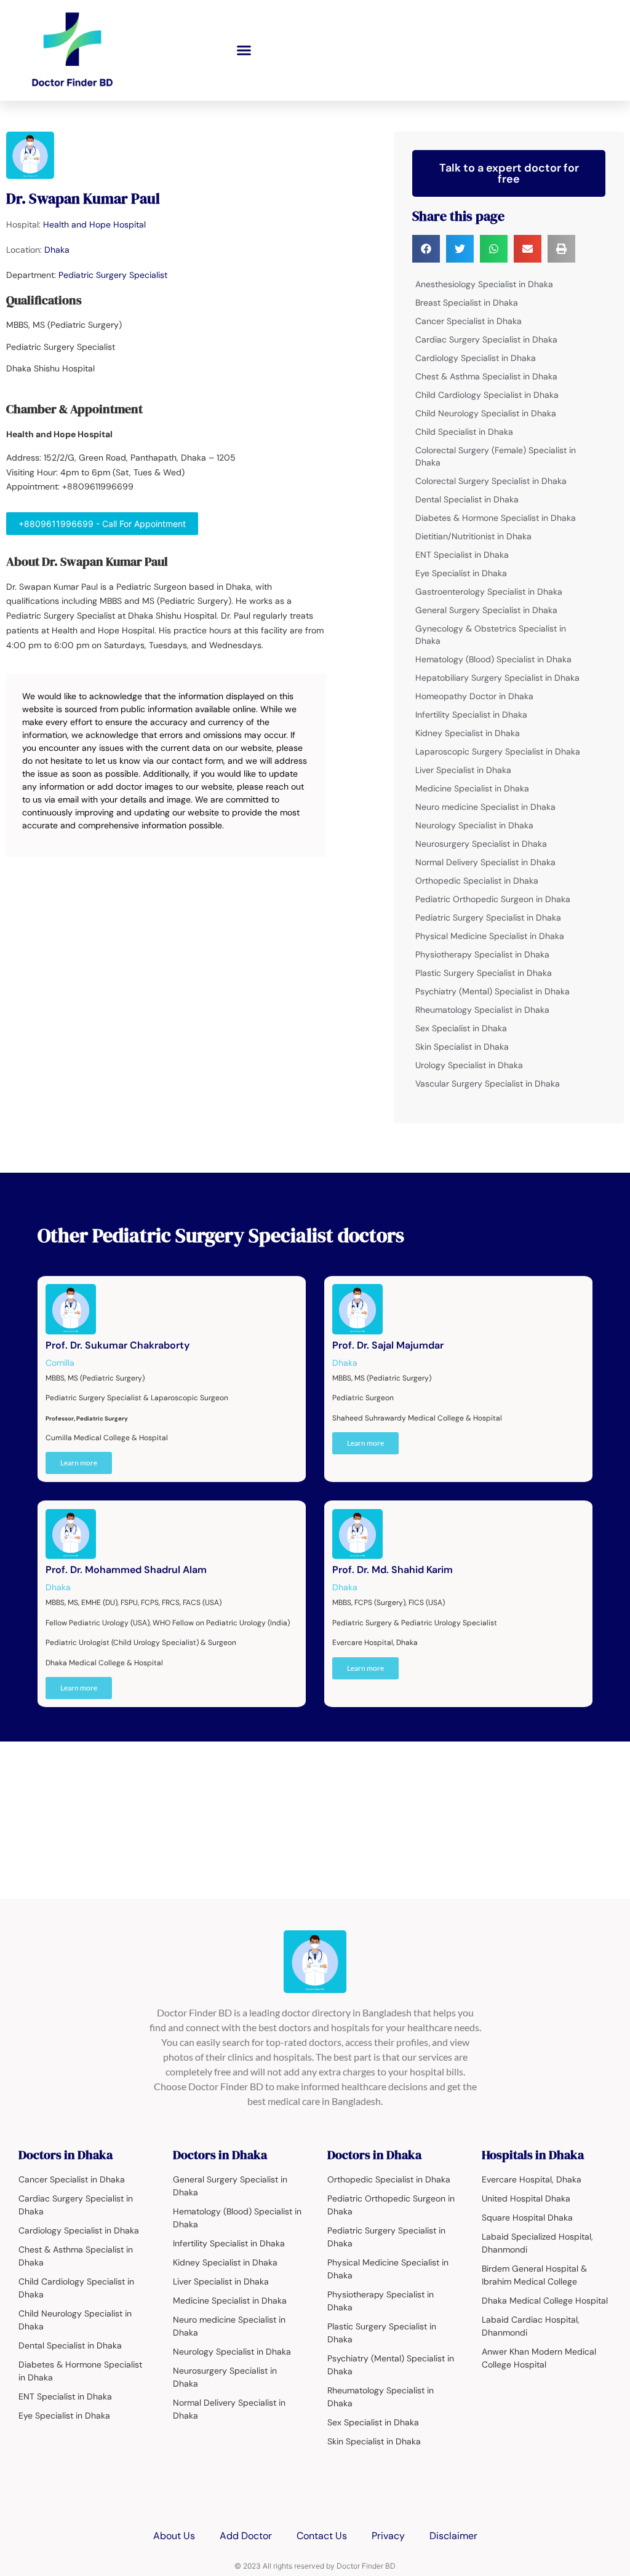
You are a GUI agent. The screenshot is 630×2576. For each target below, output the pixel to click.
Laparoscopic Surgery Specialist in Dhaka (498, 751)
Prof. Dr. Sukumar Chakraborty (118, 1345)
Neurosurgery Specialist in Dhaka (481, 844)
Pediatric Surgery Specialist (113, 275)
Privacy (388, 2536)
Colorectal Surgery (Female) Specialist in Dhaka (496, 456)
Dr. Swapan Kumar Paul (83, 198)
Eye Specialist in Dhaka (461, 573)
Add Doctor (246, 2536)
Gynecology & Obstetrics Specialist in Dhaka (491, 635)
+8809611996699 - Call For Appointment (102, 524)
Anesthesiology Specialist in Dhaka (484, 284)
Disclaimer (453, 2536)
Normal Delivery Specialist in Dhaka (485, 862)
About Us (174, 2536)
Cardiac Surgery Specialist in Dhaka (486, 339)
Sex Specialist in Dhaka (461, 1028)
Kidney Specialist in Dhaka (468, 733)
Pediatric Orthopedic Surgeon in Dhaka (493, 899)
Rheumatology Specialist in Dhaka (482, 1010)
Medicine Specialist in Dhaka (472, 788)
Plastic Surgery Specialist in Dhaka (484, 973)
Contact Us (322, 2536)
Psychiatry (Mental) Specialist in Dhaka (492, 991)
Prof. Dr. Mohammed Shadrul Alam (126, 1570)
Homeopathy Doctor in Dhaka (474, 696)
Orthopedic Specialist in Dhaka (477, 881)
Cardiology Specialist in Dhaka (476, 358)
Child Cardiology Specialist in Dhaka (487, 395)
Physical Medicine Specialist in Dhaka (490, 936)
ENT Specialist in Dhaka (462, 555)
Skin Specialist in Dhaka (462, 1047)
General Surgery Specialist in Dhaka (486, 610)
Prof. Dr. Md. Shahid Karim (393, 1570)
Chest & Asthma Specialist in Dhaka (486, 376)
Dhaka (57, 250)
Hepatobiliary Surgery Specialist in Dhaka (497, 678)
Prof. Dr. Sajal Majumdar (388, 1345)
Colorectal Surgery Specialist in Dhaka (491, 481)
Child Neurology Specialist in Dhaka (486, 413)
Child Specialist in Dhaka (464, 432)
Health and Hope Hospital (94, 224)
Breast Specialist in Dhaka (467, 303)
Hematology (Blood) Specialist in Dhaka (493, 659)
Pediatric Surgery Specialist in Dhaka (488, 917)
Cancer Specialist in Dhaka (469, 321)
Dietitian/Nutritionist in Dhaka (473, 536)
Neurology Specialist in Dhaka (474, 825)
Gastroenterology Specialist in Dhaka (489, 592)
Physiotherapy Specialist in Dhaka (482, 954)
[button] (244, 50)
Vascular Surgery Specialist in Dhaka (488, 1084)
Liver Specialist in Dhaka (463, 770)
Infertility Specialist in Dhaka (471, 715)
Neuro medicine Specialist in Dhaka (485, 807)
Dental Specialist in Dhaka (467, 499)
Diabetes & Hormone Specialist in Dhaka (496, 518)
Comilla (60, 1363)
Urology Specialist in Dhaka (469, 1065)
